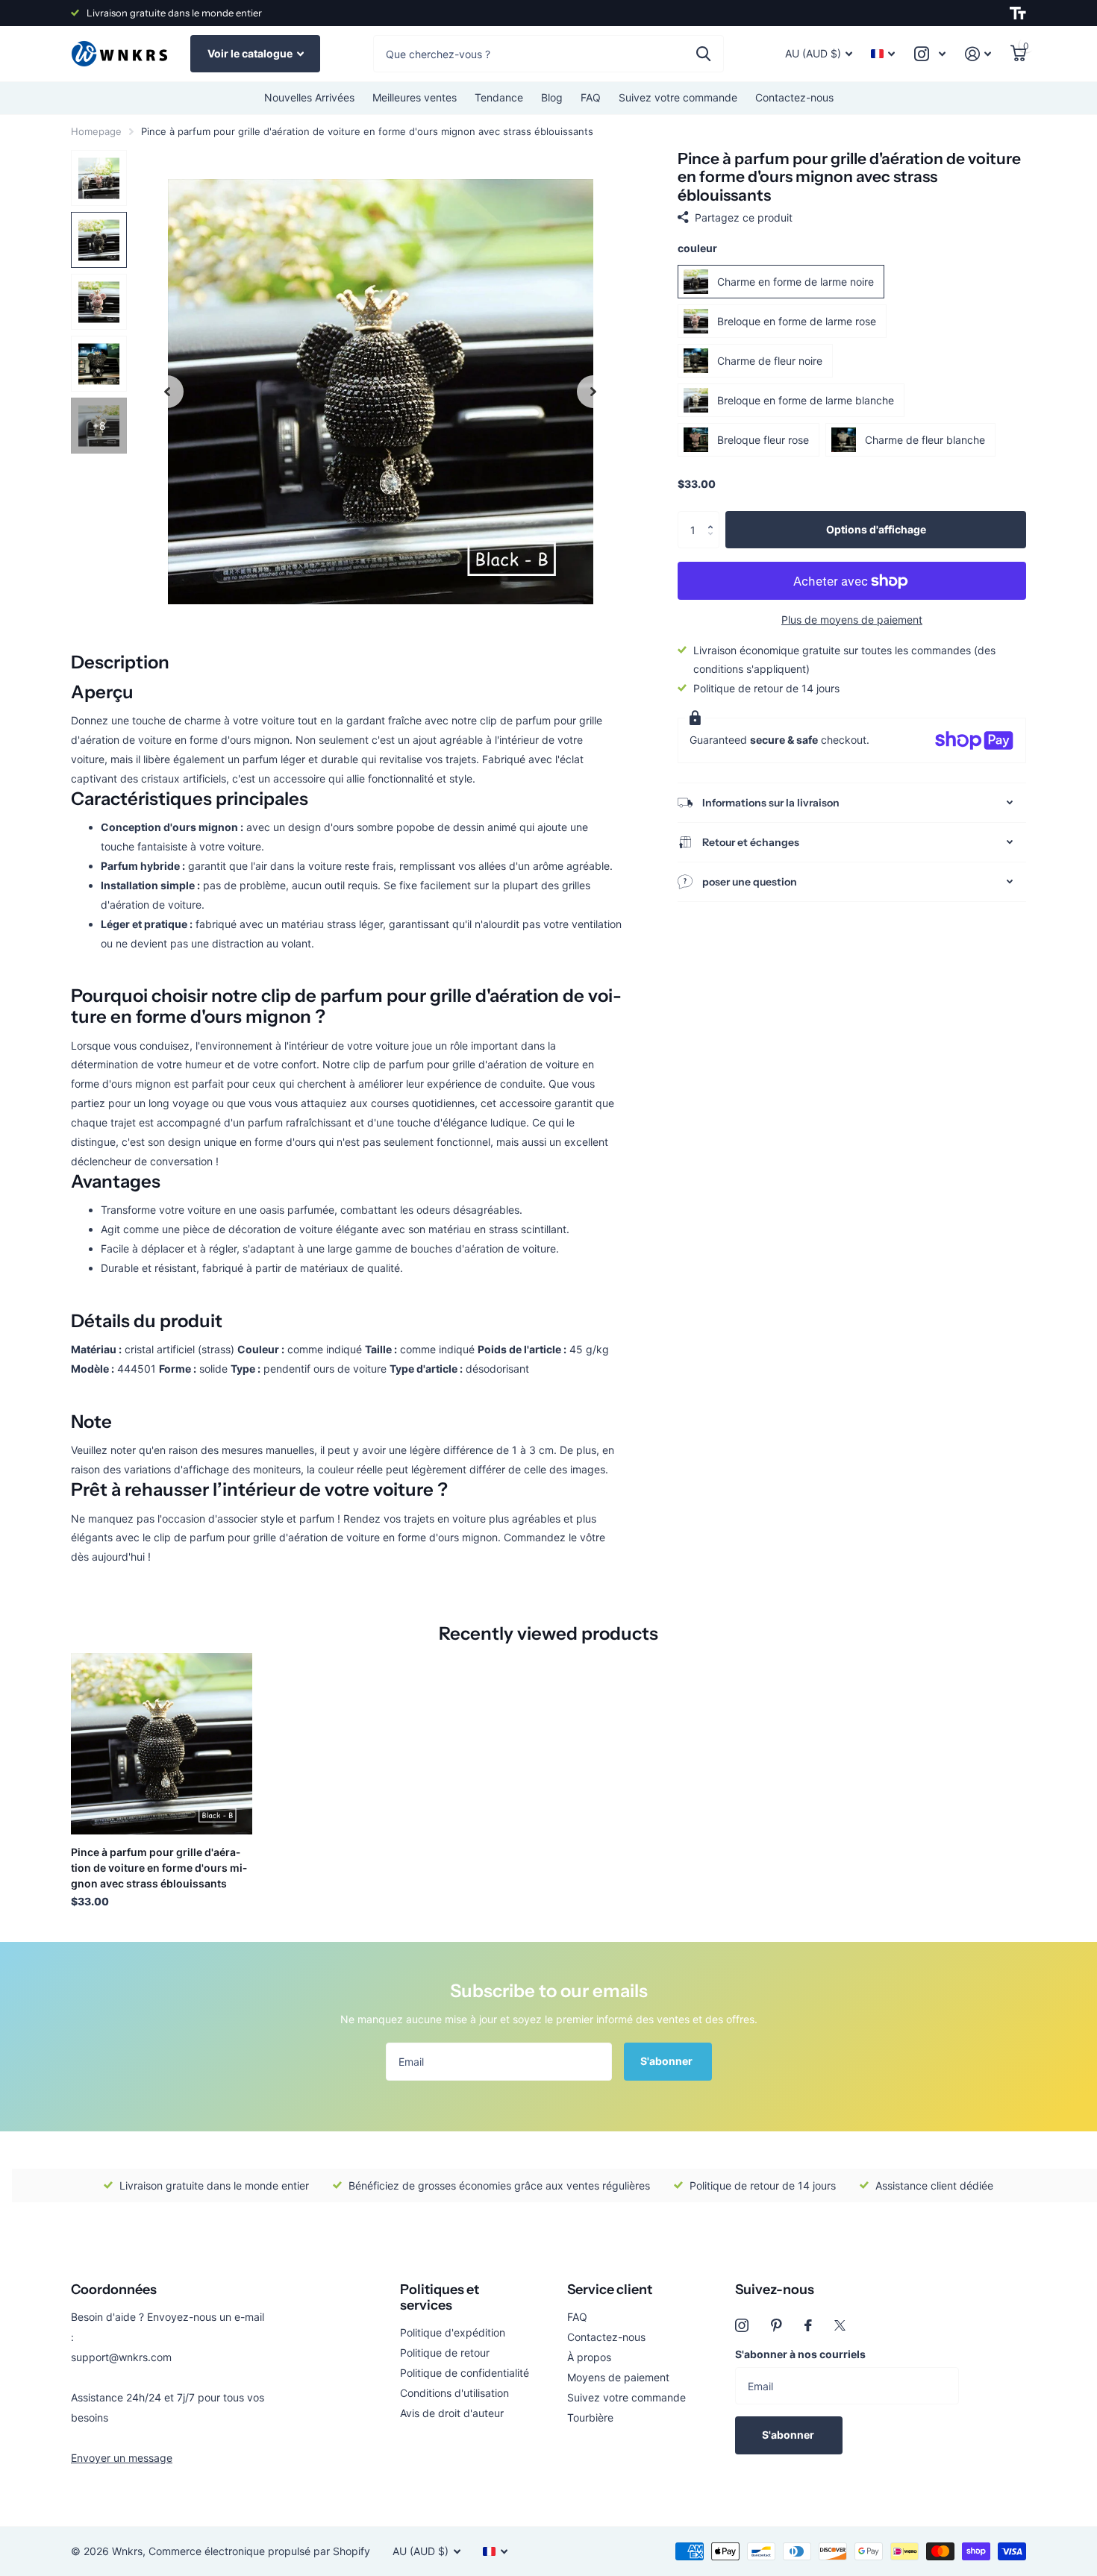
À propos (589, 2357)
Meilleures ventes (415, 97)
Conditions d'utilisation (454, 2393)
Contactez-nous (794, 97)
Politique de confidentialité (465, 2373)
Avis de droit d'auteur (452, 2413)
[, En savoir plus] (930, 54)
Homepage (96, 131)
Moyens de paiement (618, 2377)
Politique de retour (445, 2353)
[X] (840, 2325)
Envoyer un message (122, 2458)
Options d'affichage (876, 529)
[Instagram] (742, 2325)
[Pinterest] (776, 2325)
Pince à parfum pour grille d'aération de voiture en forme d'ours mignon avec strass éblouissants (159, 1868)
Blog (552, 97)
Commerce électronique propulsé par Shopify (259, 2551)
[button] (714, 517)
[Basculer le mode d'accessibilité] (1018, 13)
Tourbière (590, 2417)
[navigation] (167, 391)
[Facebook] (808, 2325)
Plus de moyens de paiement (852, 620)
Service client (610, 2290)
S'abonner (668, 2061)
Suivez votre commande (678, 97)
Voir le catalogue (251, 53)
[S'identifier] (978, 54)
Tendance (499, 97)
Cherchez (703, 54)
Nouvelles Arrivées (309, 97)
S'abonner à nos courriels (800, 2354)
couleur (697, 248)
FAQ (591, 97)
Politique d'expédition (453, 2332)
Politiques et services (440, 2297)
